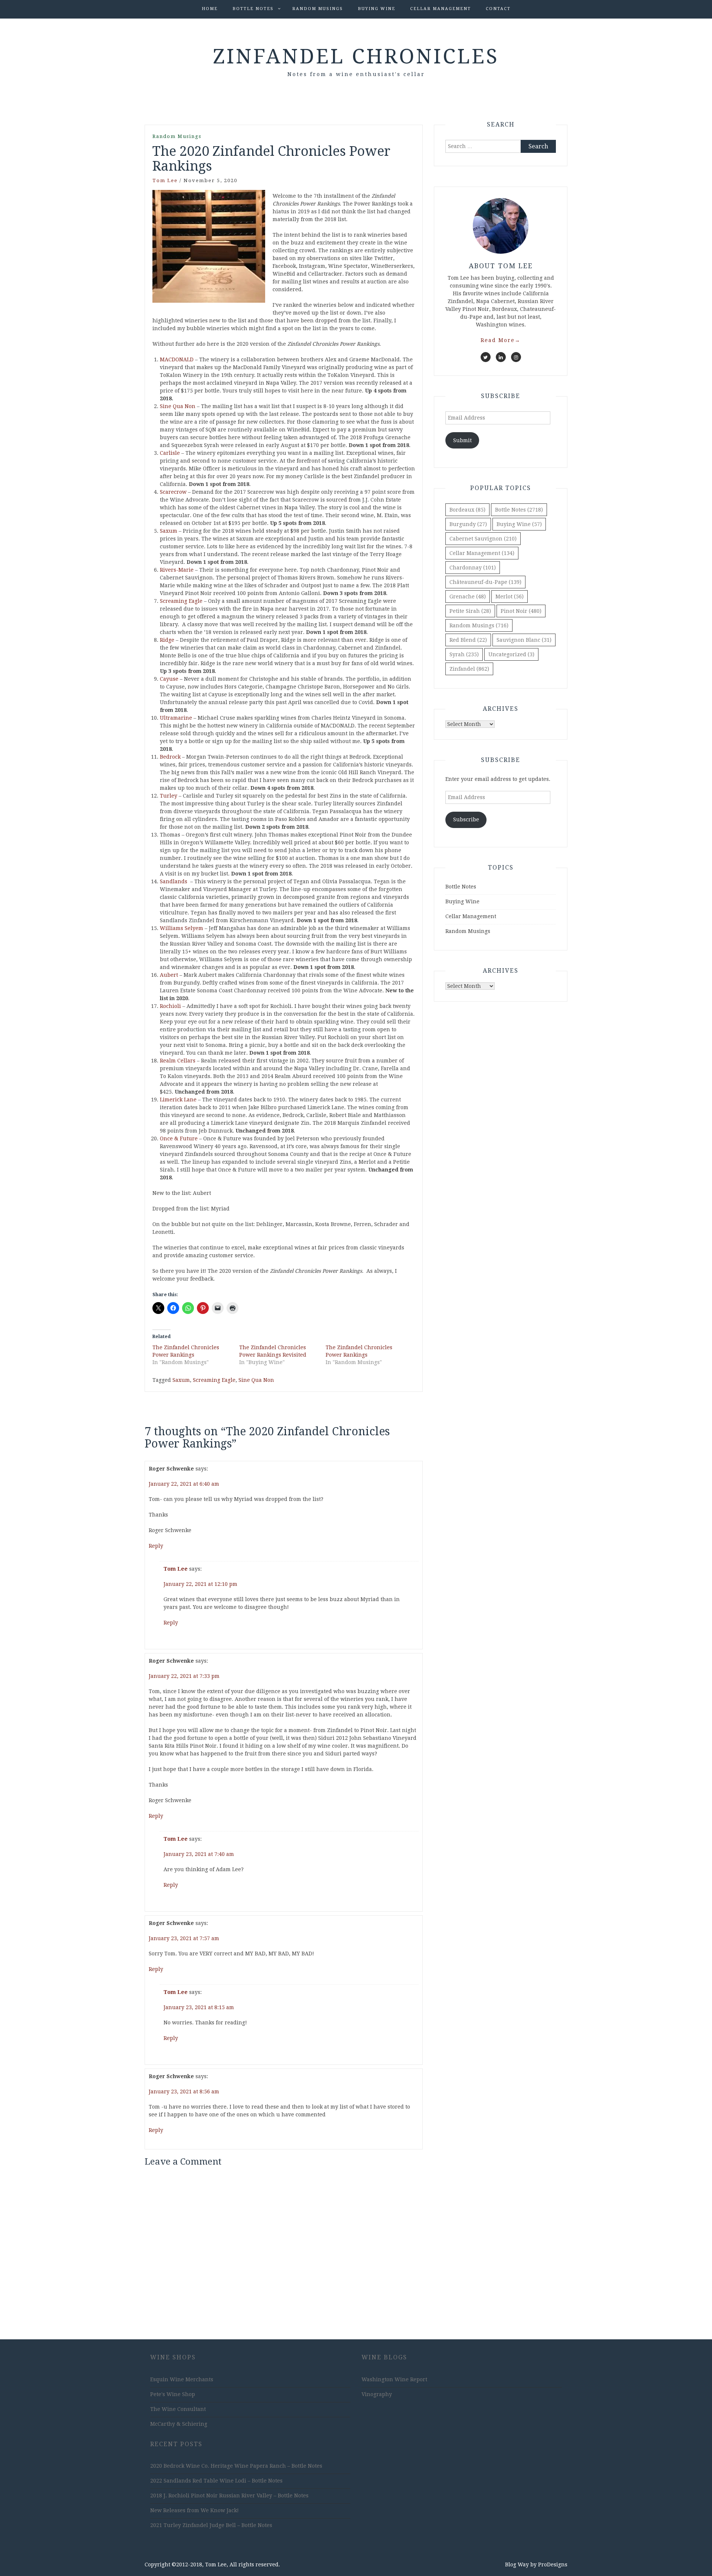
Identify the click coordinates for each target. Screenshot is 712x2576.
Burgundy (468, 524)
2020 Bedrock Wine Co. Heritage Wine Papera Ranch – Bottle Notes (236, 2466)
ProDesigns (553, 2564)
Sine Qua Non (178, 406)
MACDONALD (177, 359)
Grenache (468, 597)
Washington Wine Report (394, 2379)
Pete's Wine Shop (173, 2394)
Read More (501, 340)
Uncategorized (511, 654)
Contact (498, 9)
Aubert (169, 975)
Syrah (464, 654)
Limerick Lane (178, 1100)
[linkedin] (501, 357)
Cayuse (169, 679)
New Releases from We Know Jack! (195, 2510)
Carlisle (170, 453)
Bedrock (170, 757)
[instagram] (516, 357)
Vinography (377, 2394)
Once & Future (179, 1138)
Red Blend (468, 640)
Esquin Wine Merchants (182, 2379)
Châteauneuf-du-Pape (485, 582)
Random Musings (318, 9)
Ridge (167, 640)
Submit (462, 440)
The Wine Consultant (178, 2409)
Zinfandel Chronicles (356, 56)
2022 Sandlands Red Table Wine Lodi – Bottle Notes (216, 2481)
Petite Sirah (470, 611)
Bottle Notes (253, 9)
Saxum (169, 531)
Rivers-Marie (177, 570)
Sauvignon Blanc (524, 640)
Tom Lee (165, 180)
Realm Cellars (178, 1061)
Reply (156, 1546)
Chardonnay (473, 568)
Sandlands (174, 881)
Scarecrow (173, 492)
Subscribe (466, 819)
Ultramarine (176, 718)
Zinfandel (469, 669)
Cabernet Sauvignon (483, 539)
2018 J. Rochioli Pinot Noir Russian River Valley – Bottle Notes (229, 2495)
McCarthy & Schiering (179, 2424)
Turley (169, 796)
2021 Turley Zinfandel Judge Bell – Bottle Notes (211, 2525)
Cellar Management (441, 9)
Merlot (510, 597)
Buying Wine (377, 9)
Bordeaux (467, 510)
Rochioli (170, 1006)
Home (210, 9)
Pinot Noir (521, 611)
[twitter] (486, 357)
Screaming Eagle (181, 601)
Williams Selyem (182, 928)
